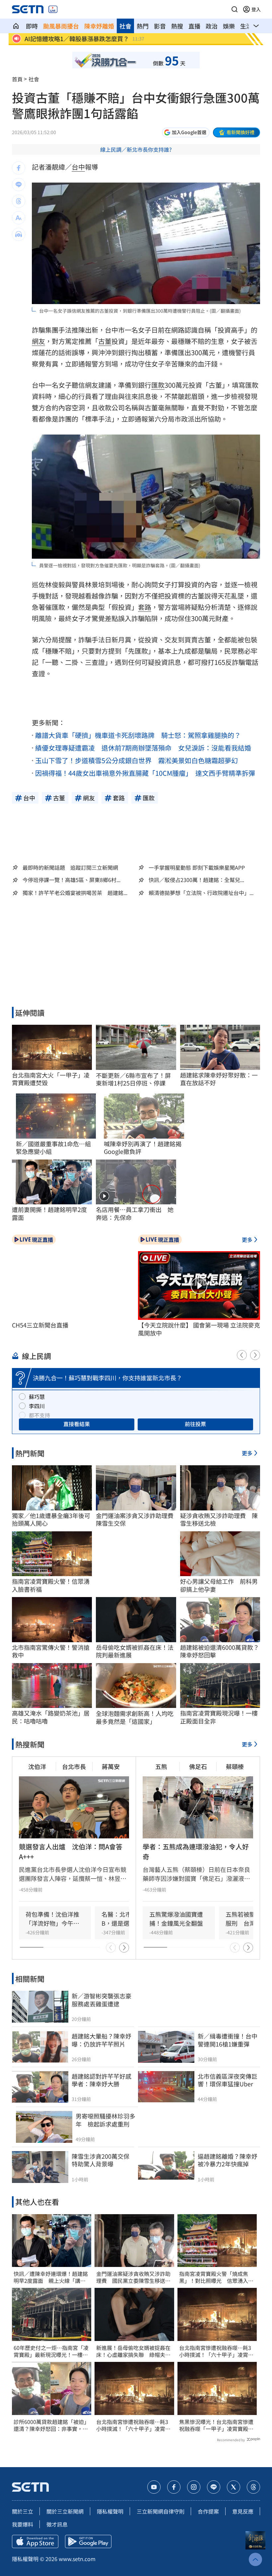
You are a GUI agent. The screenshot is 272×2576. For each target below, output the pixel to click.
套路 (145, 607)
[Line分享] (19, 185)
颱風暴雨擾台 (61, 26)
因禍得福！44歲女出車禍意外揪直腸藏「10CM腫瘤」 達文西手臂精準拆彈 (145, 773)
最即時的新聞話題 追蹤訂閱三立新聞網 (70, 867)
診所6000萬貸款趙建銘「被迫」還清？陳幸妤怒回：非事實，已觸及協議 (51, 2425)
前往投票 (195, 1424)
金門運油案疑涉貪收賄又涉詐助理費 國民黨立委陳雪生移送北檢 (133, 2277)
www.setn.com (77, 2559)
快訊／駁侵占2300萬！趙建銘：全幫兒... (196, 880)
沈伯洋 (37, 1766)
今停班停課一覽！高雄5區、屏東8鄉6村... (71, 880)
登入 (256, 9)
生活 (246, 26)
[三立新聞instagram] (194, 2487)
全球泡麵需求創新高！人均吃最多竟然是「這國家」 (135, 1717)
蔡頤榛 (235, 1766)
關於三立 (23, 2511)
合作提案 (208, 2511)
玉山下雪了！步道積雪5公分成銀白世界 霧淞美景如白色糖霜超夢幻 (136, 760)
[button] (235, 9)
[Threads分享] (19, 201)
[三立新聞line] (214, 2487)
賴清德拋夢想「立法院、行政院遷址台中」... (201, 893)
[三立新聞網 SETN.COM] (16, 26)
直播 (194, 26)
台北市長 (74, 1766)
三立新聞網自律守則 (161, 2511)
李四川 (37, 1406)
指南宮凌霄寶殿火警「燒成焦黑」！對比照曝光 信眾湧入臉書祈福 (216, 2277)
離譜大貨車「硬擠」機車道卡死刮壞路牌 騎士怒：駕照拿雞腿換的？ (138, 735)
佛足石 (198, 1766)
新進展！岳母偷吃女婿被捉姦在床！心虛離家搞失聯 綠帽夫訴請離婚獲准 (133, 2351)
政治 (212, 26)
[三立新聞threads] (253, 2487)
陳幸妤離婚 (99, 26)
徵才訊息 (57, 2524)
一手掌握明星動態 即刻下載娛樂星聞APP (197, 867)
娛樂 (229, 26)
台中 (78, 167)
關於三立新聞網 (65, 2511)
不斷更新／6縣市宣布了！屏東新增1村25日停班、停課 (133, 1079)
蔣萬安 (111, 1766)
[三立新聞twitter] (234, 2487)
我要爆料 (23, 2524)
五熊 (161, 1766)
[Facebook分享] (19, 168)
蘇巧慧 (37, 1397)
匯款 (158, 385)
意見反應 (243, 2511)
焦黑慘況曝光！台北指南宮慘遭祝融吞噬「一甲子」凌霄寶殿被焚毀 (216, 2425)
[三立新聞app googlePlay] (88, 2541)
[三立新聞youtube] (154, 2487)
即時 (32, 26)
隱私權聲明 (110, 2511)
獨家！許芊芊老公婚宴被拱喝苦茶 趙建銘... (75, 893)
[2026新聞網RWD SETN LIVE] (53, 9)
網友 (38, 341)
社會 (125, 26)
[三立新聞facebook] (174, 2487)
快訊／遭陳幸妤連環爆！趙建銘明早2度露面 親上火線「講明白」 (51, 2277)
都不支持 (39, 1415)
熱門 (143, 26)
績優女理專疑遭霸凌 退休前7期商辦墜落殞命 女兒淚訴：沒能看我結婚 (143, 748)
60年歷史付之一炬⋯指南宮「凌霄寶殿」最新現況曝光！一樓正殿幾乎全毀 (51, 2351)
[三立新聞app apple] (35, 2541)
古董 (105, 341)
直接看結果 (77, 1424)
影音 (160, 26)
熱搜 (177, 26)
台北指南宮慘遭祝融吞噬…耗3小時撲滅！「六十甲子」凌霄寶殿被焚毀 (133, 2425)
